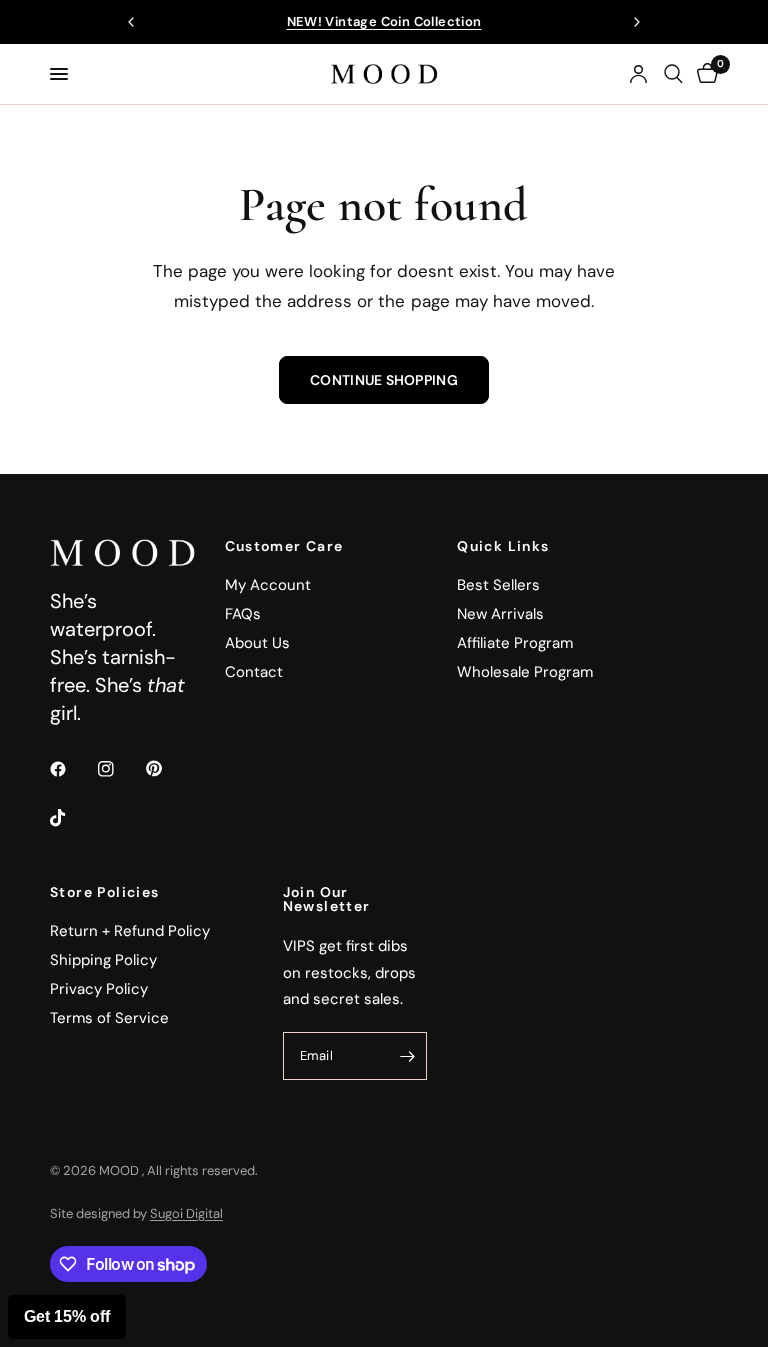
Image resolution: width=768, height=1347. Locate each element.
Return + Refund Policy (130, 931)
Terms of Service (109, 1018)
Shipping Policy (103, 960)
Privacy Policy (99, 989)
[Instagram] (120, 769)
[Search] (673, 74)
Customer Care (284, 546)
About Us (257, 643)
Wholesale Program (525, 672)
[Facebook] (72, 769)
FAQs (243, 614)
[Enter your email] (407, 1056)
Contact (254, 672)
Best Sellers (498, 585)
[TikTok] (72, 818)
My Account (268, 585)
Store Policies (105, 892)
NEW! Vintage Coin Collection (384, 21)
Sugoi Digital (186, 1213)
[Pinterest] (168, 769)
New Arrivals (500, 614)
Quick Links (503, 546)
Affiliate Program (515, 643)
